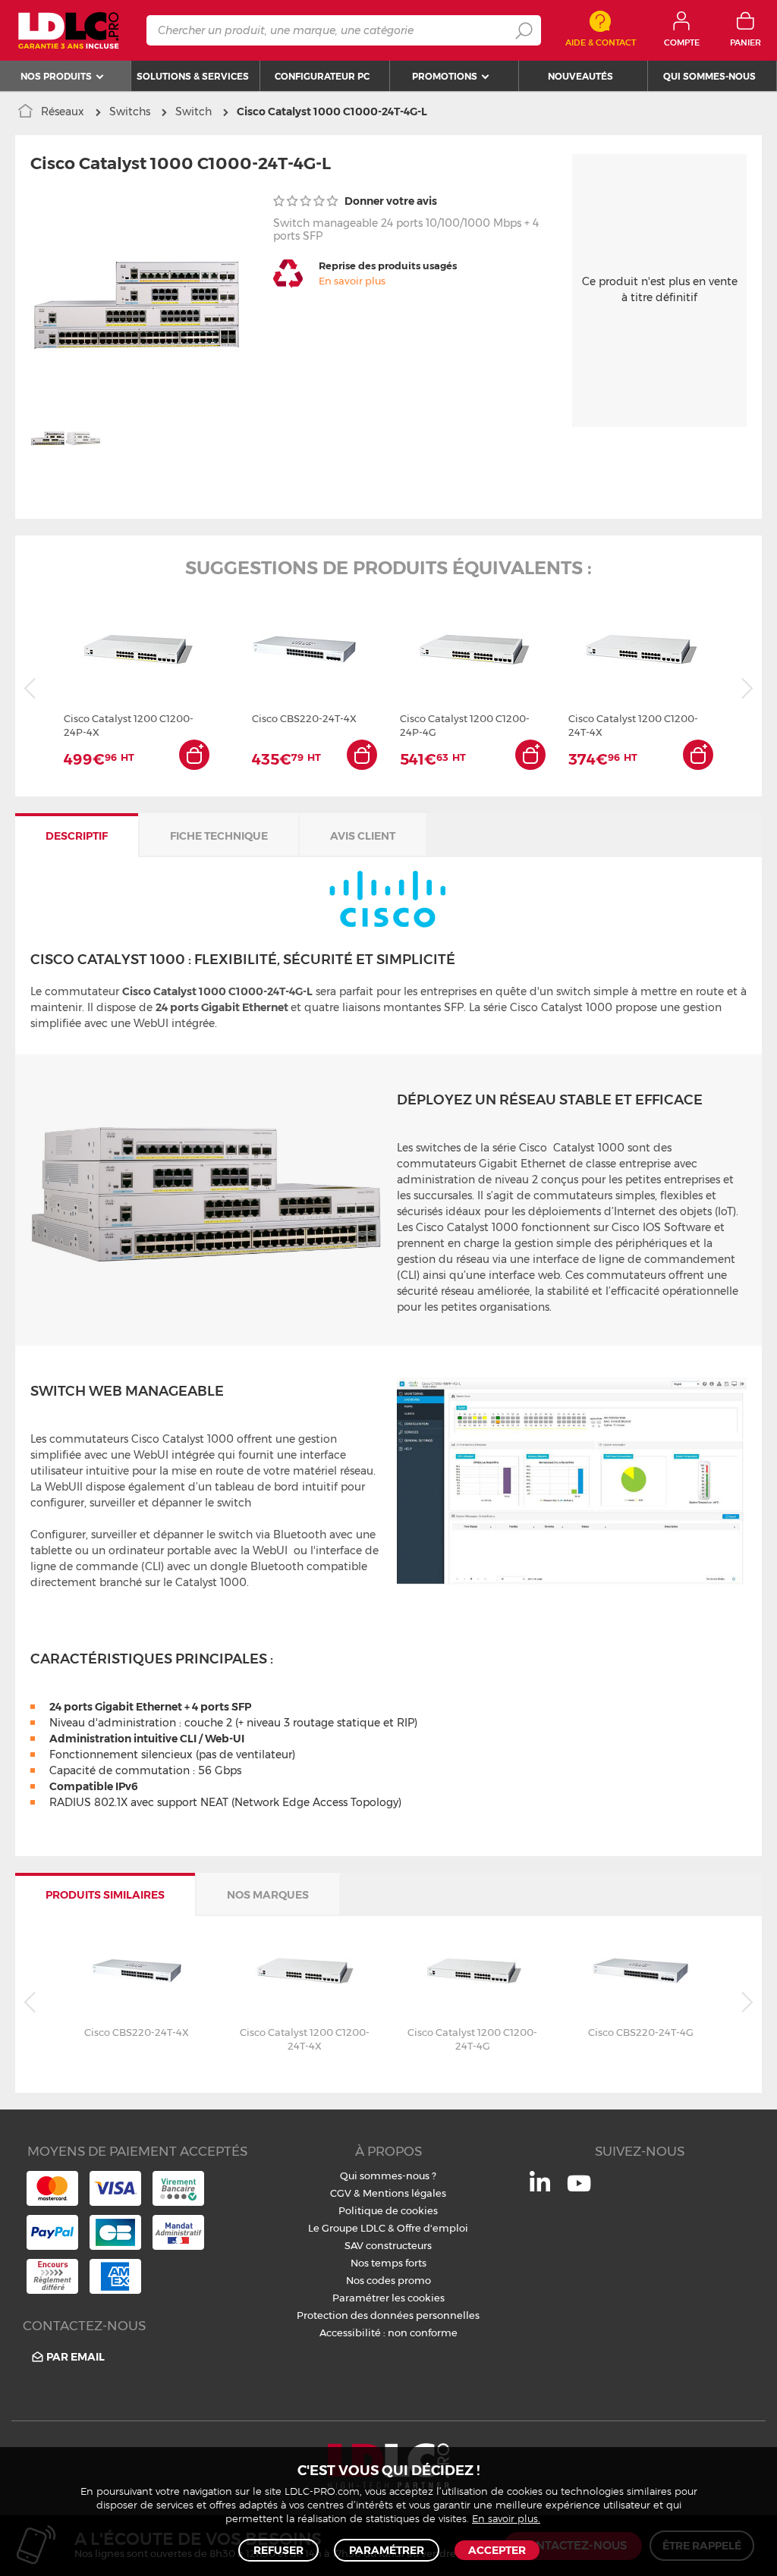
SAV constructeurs (388, 2245)
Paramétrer (387, 2550)
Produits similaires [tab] (105, 1895)
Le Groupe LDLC (347, 2228)
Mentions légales (404, 2193)
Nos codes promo (388, 2280)
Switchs (130, 112)
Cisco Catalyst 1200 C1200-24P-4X (129, 725)
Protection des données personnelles (388, 2315)
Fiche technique (219, 836)
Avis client (363, 836)
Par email (75, 2357)
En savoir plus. (506, 2519)
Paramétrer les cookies (388, 2298)
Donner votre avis (390, 201)
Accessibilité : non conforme (388, 2333)
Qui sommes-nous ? (388, 2175)
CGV (341, 2193)
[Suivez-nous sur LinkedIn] (540, 2188)
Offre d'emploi (433, 2228)
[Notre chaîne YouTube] (579, 2191)
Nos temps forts (388, 2263)
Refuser (278, 2550)
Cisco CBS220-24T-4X (304, 718)
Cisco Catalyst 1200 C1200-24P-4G (465, 725)
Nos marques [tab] (268, 1895)
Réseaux (63, 112)
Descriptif (77, 836)
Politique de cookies (388, 2210)
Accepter (497, 2550)
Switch (193, 112)
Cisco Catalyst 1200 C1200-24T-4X (633, 725)
